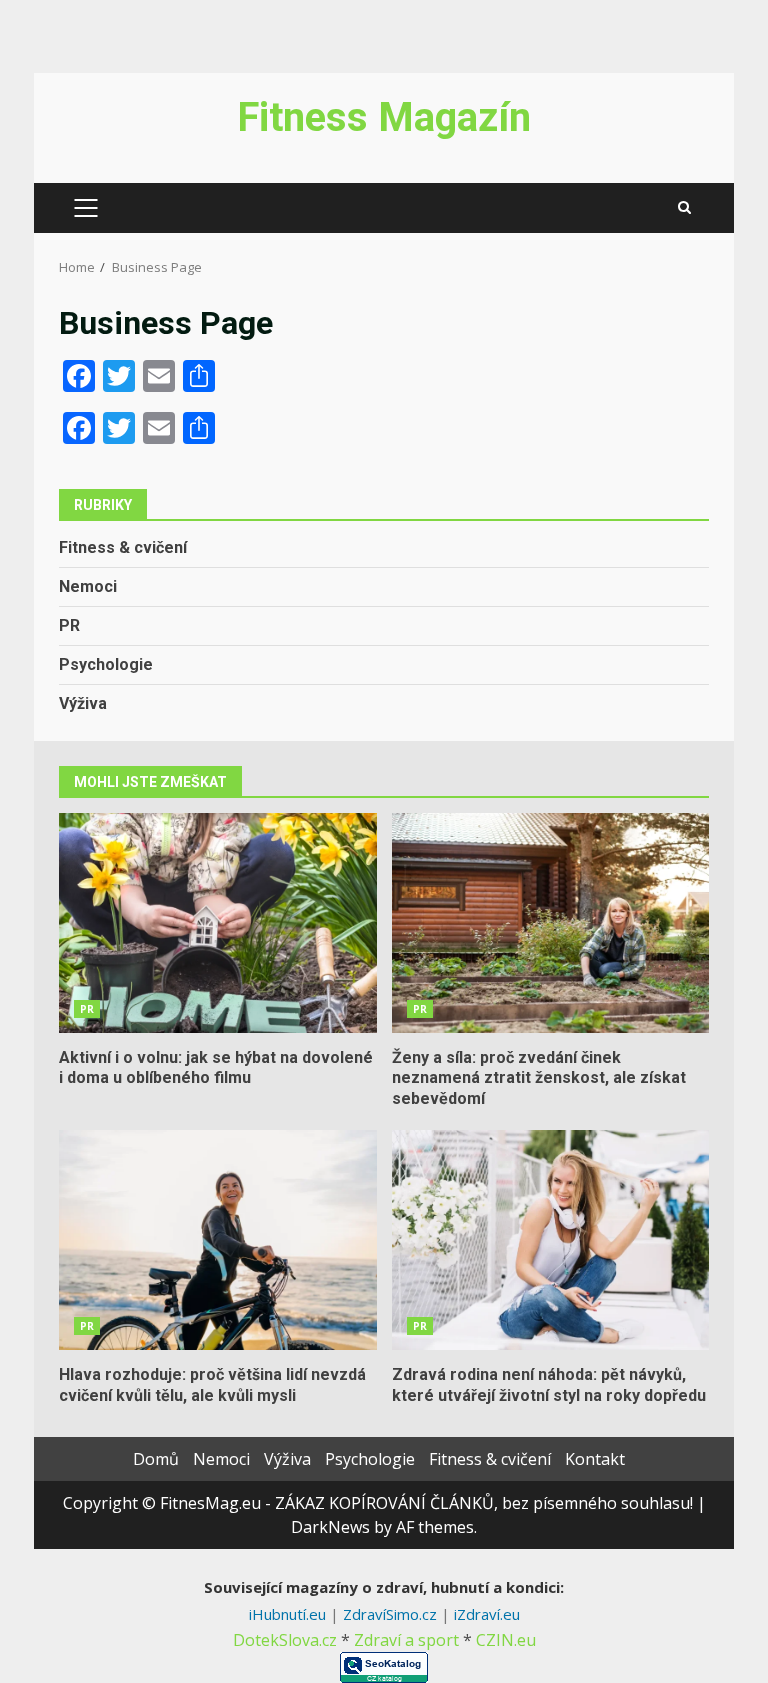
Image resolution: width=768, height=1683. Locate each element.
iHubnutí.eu (289, 1614)
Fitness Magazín (384, 117)
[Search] (684, 208)
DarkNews (330, 1527)
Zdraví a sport (406, 1640)
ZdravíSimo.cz (392, 1614)
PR (69, 625)
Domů (156, 1459)
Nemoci (88, 586)
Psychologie (106, 664)
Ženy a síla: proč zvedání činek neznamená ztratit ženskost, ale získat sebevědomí (551, 923)
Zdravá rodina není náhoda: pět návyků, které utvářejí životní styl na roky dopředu (551, 1240)
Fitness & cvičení (123, 547)
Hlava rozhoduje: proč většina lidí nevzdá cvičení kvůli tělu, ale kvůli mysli (218, 1240)
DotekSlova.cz (285, 1640)
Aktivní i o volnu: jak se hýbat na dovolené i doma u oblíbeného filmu (218, 923)
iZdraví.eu (487, 1614)
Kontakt (595, 1459)
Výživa (83, 703)
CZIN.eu (506, 1640)
